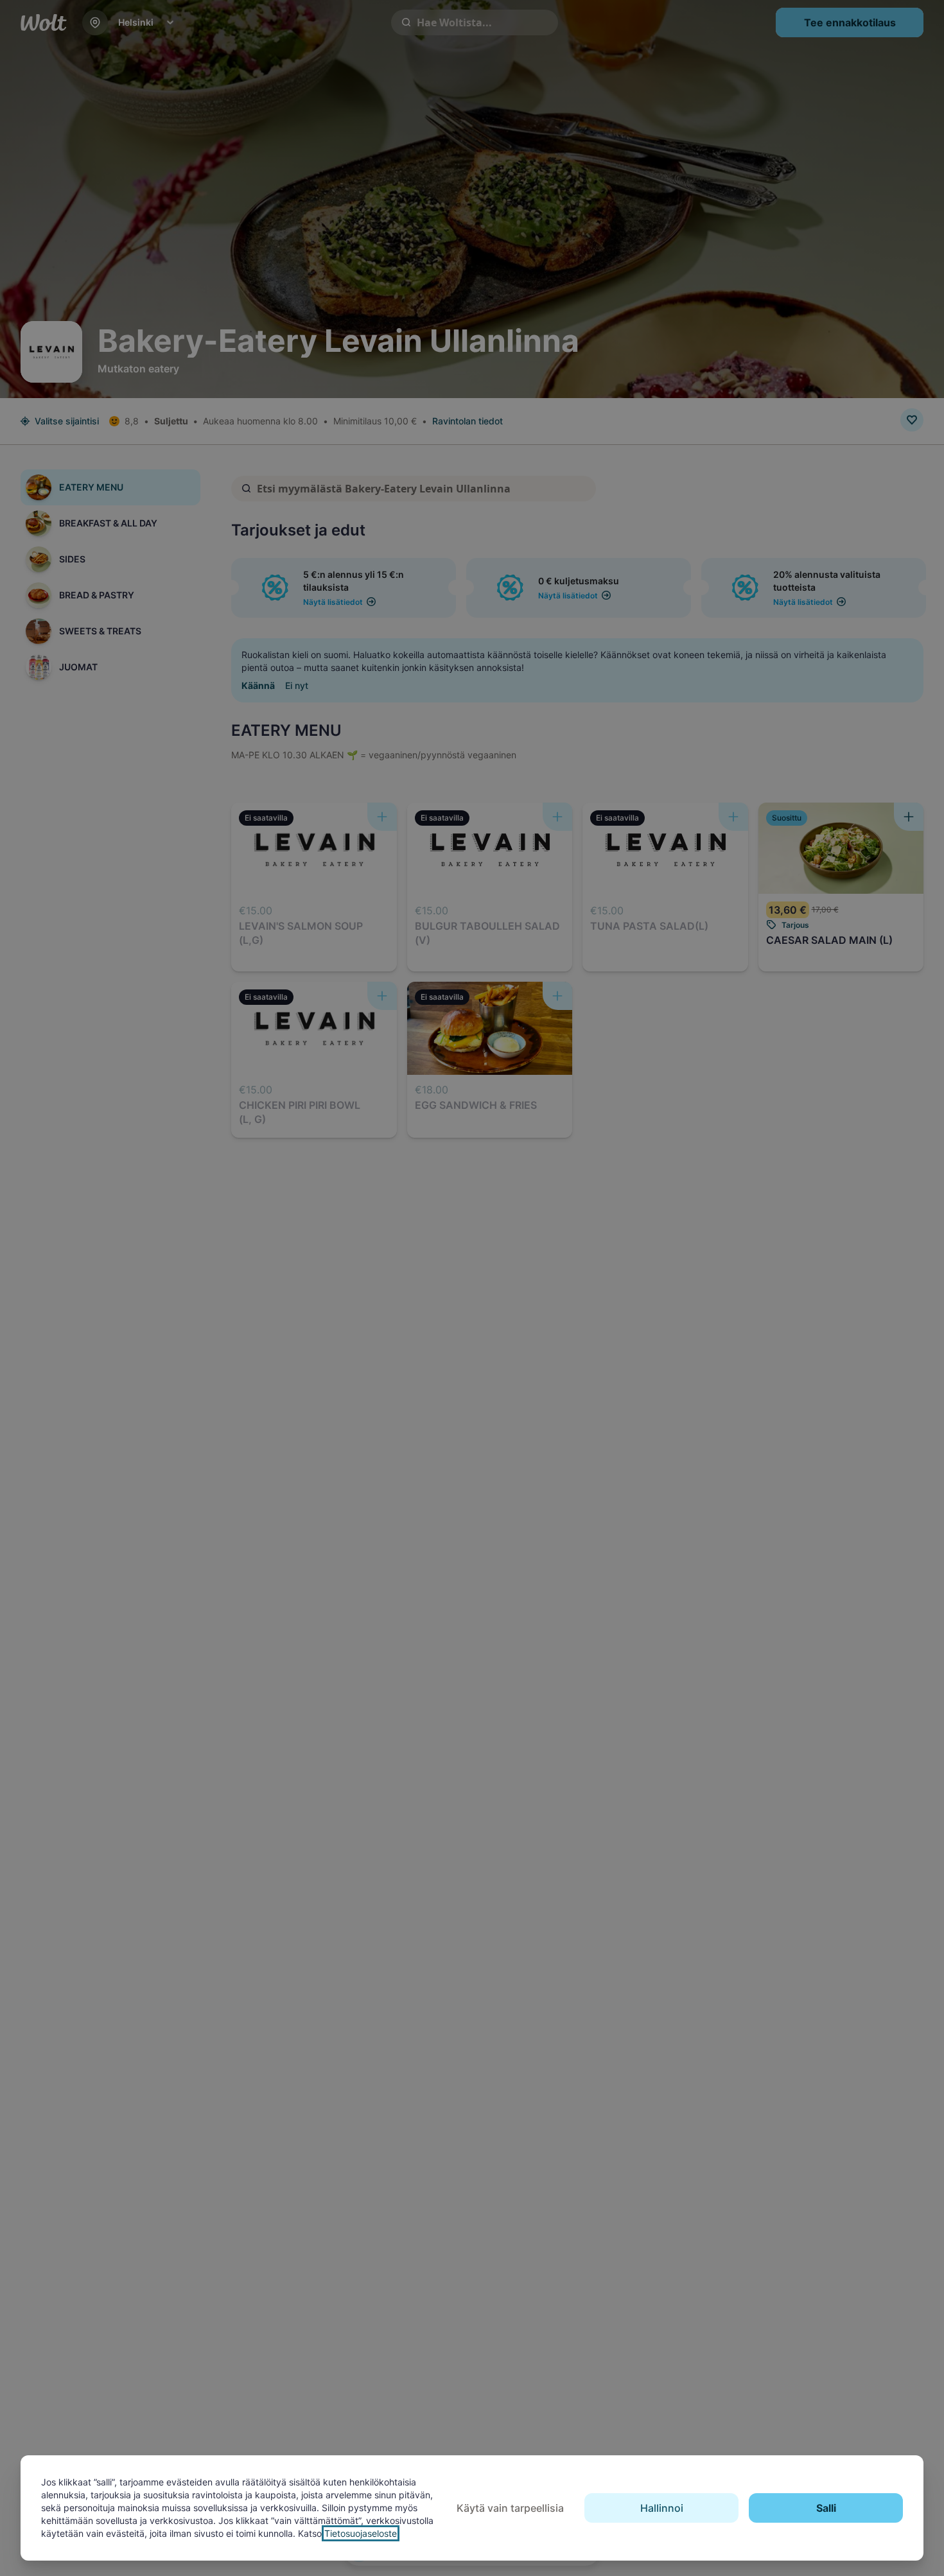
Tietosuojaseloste (361, 2533)
